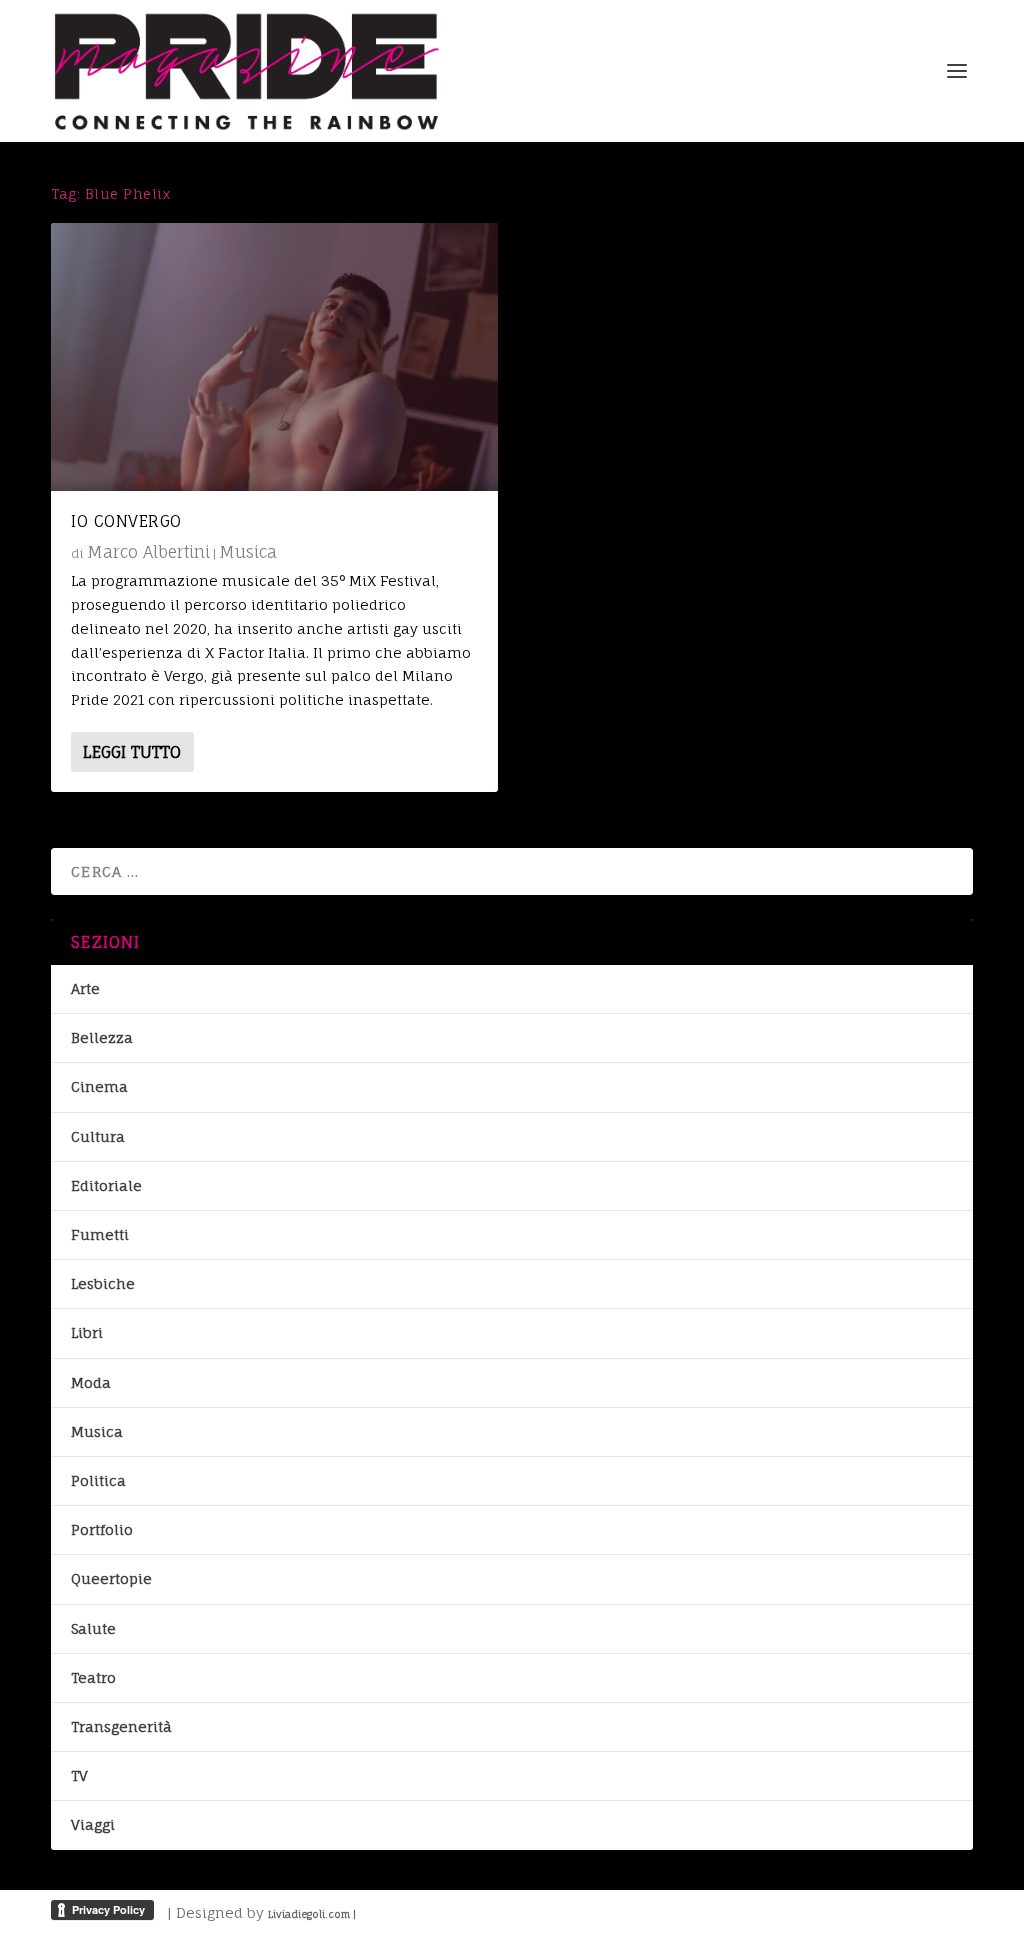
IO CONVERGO (126, 521)
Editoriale (106, 1185)
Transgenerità (121, 1726)
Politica (98, 1480)
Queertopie (111, 1578)
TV (79, 1775)
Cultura (98, 1136)
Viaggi (93, 1824)
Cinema (99, 1086)
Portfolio (102, 1529)
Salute (93, 1628)
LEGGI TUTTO (132, 752)
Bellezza (102, 1037)
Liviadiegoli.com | (312, 1914)
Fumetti (100, 1234)
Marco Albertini (148, 552)
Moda (91, 1382)
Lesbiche (103, 1283)
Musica (248, 552)
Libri (87, 1332)
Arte (85, 988)
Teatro (93, 1677)
